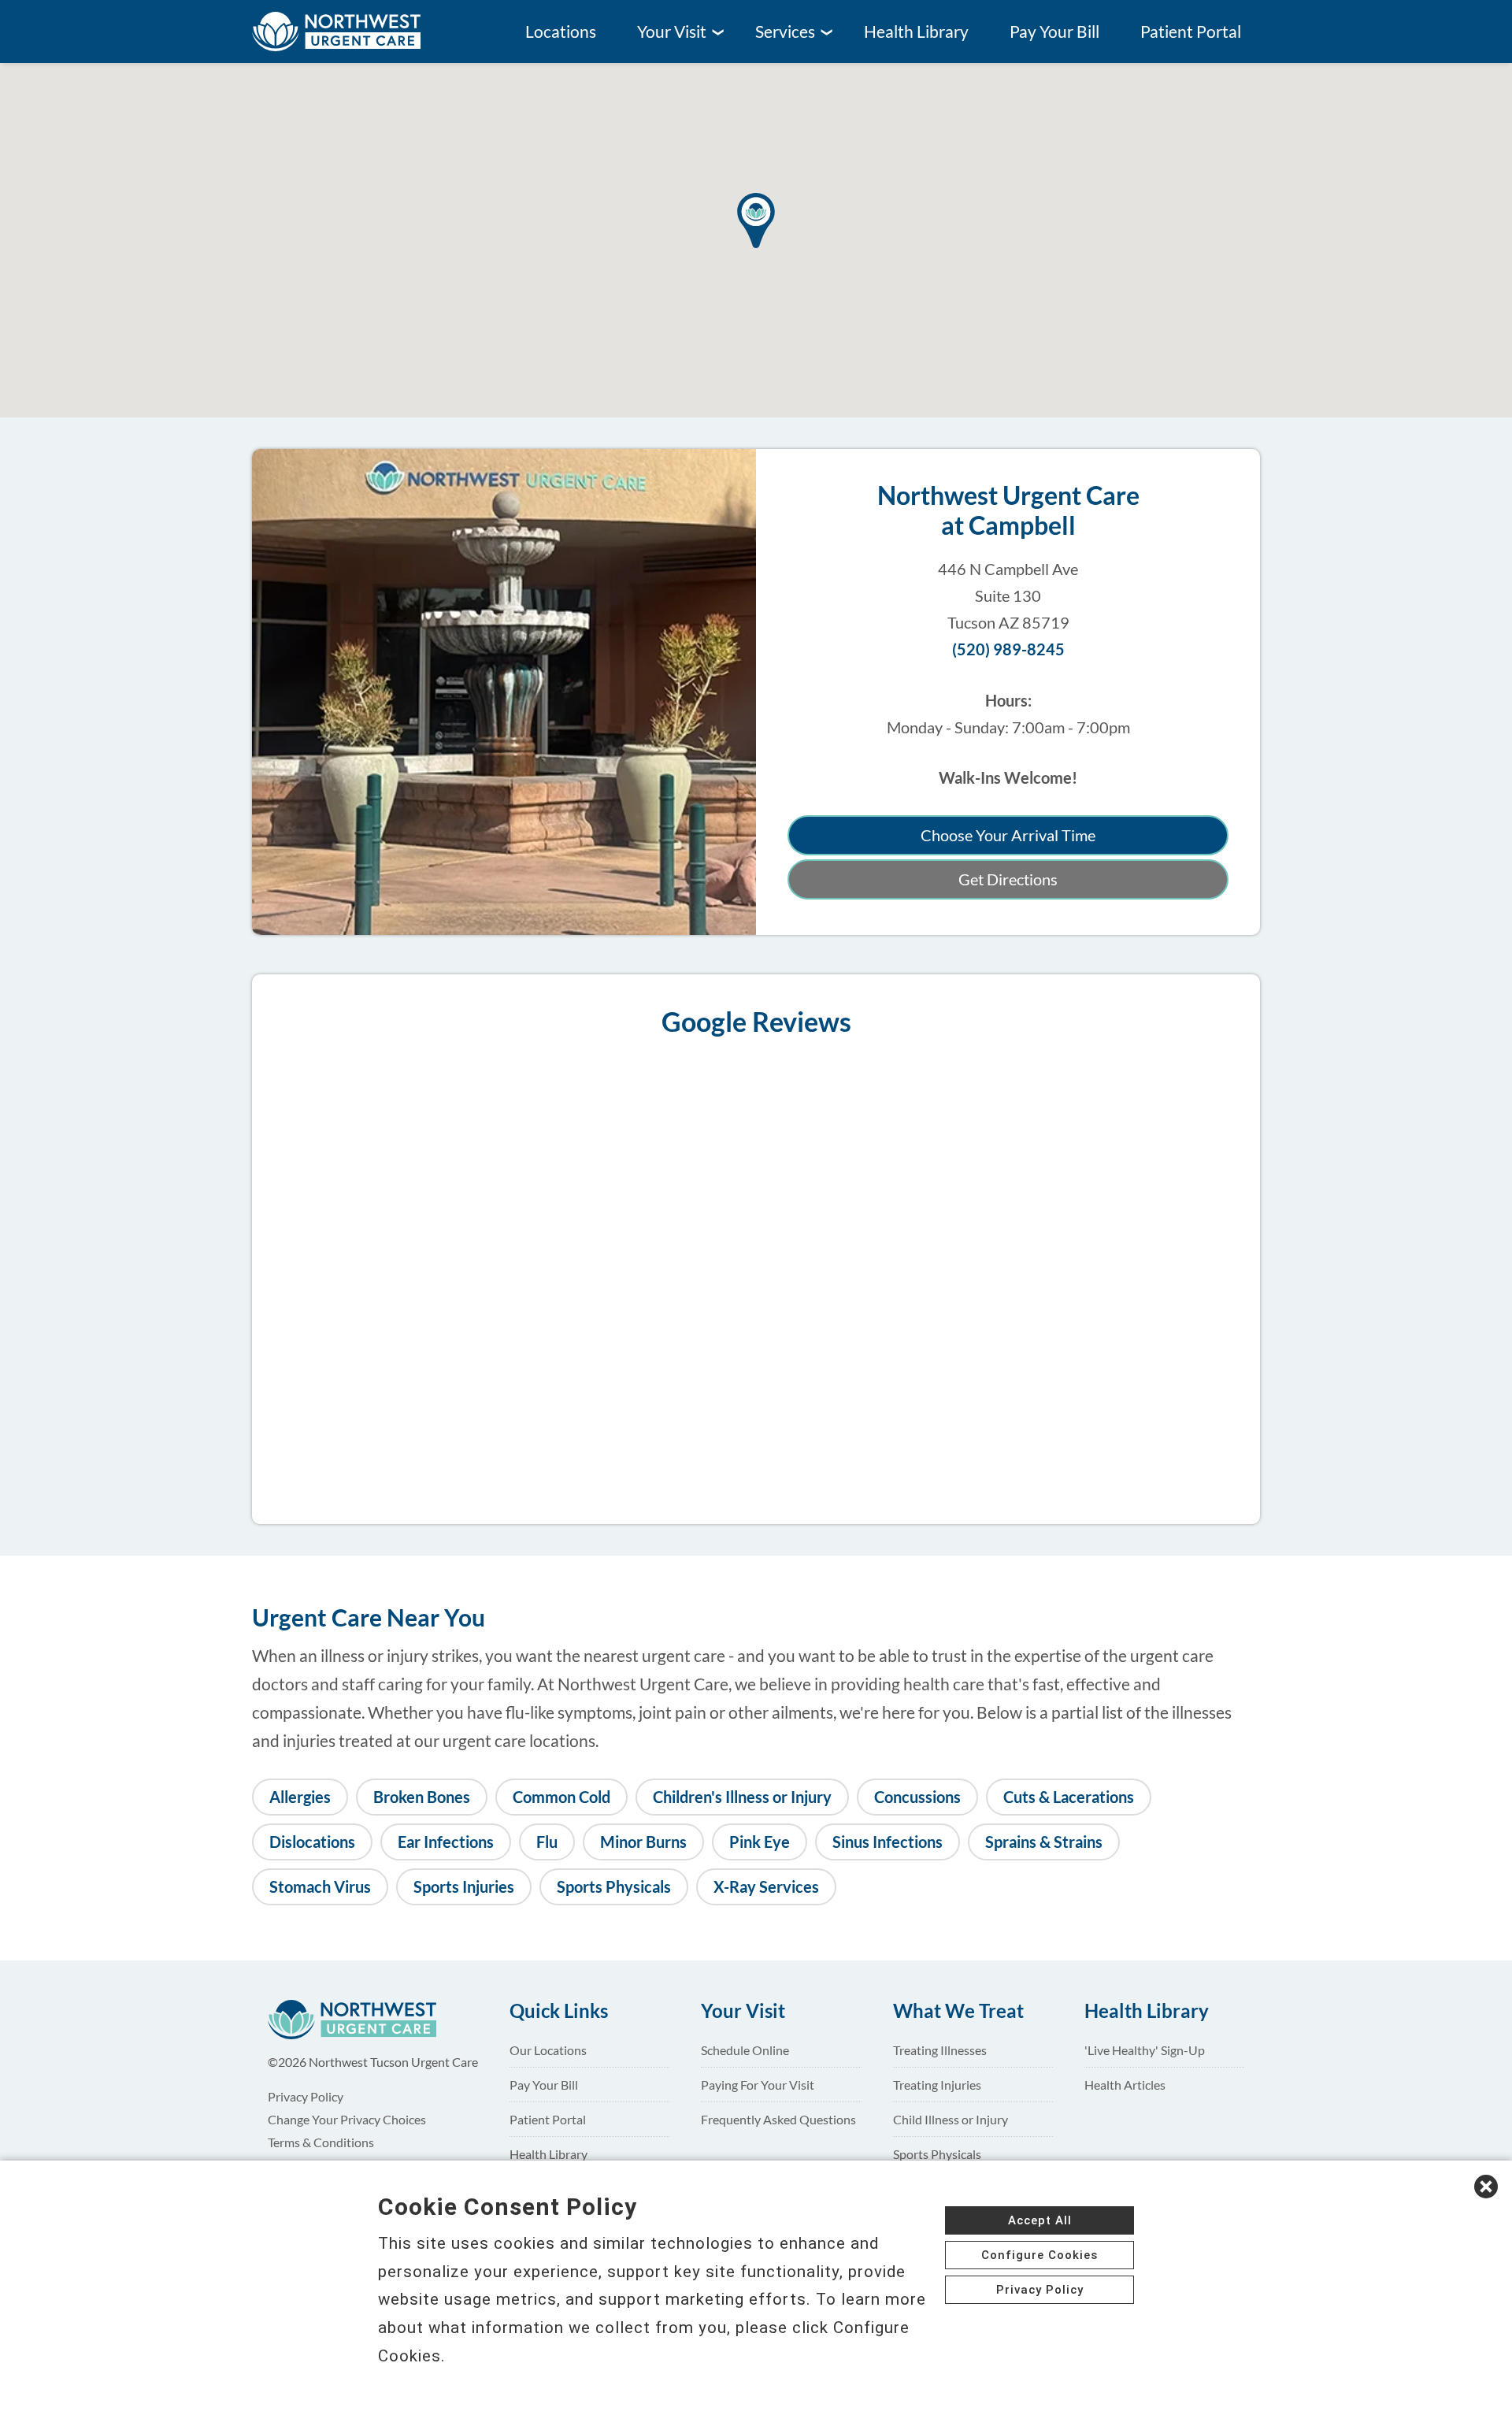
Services (785, 32)
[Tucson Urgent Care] (350, 32)
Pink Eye (760, 1842)
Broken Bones (422, 1797)
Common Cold (561, 1797)
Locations (561, 32)
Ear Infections (446, 1842)
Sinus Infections (888, 1842)
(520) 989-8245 (1008, 649)
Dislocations (312, 1842)
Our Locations (548, 2050)
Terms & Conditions (321, 2142)
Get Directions (1008, 879)
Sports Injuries (464, 1887)
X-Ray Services (766, 1887)
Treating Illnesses (940, 2050)
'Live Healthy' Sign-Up (1145, 2050)
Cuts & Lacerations (1069, 1797)
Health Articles (1125, 2085)
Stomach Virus (320, 1887)
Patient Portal (1191, 32)
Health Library (916, 32)
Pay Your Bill (1054, 32)
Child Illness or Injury (951, 2119)
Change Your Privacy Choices (347, 2119)
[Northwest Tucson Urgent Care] (366, 2020)
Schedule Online (745, 2050)
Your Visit (672, 32)
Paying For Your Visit (758, 2085)
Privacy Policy (306, 2096)
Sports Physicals (614, 1887)
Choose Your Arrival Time (1008, 835)
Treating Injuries (937, 2085)
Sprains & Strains (1044, 1842)
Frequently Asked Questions (778, 2119)
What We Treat (958, 2011)
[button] (756, 225)
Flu (547, 1842)
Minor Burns (643, 1842)
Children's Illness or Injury (742, 1797)
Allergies (300, 1797)
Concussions (917, 1797)
